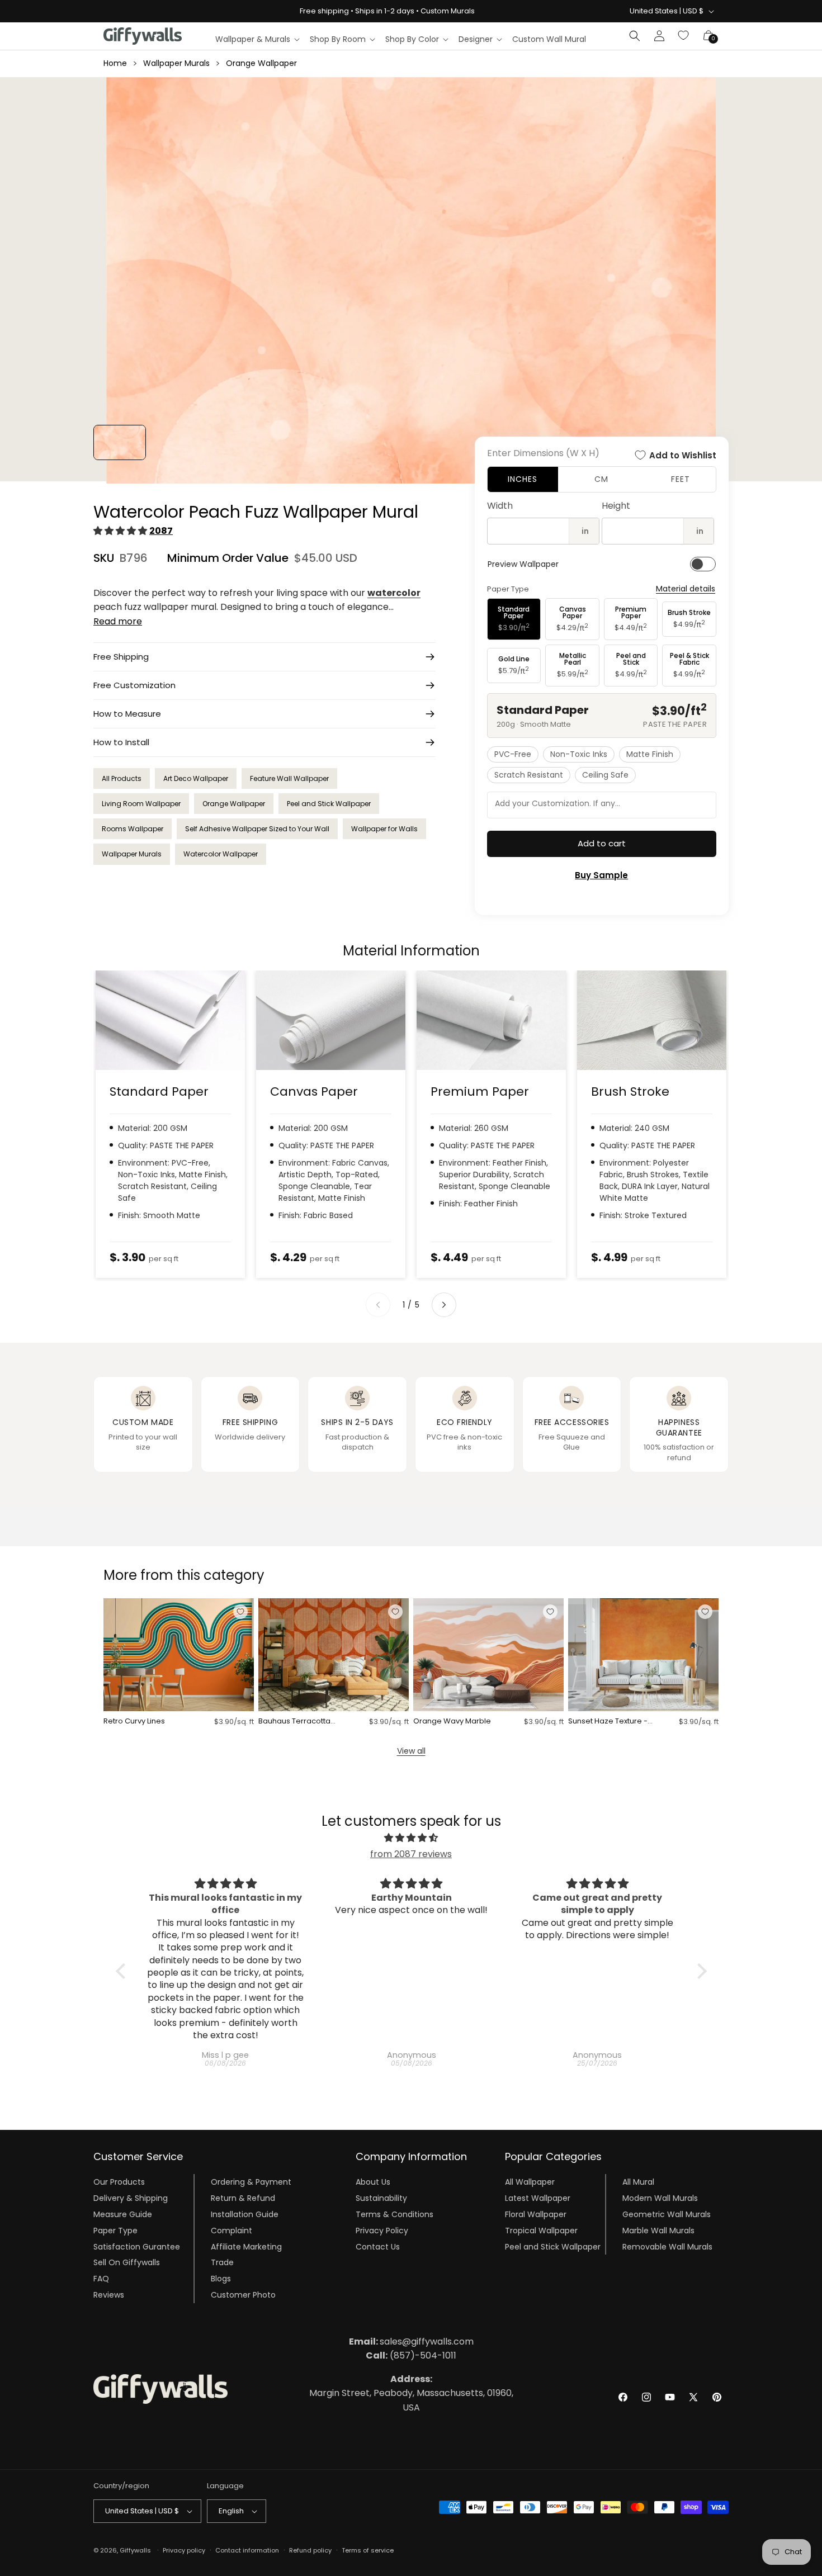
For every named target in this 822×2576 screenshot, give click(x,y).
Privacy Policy (382, 2231)
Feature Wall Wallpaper (289, 778)
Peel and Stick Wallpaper (329, 804)
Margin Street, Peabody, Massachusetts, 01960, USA (411, 2393)
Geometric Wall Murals (667, 2214)
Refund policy (310, 2550)
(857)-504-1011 (411, 2355)
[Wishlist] (684, 36)
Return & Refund (243, 2198)
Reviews (109, 2295)
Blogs (221, 2279)
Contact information (247, 2550)
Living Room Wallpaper (141, 804)
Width (500, 506)
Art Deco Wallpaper (196, 778)
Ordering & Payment (251, 2182)
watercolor (394, 593)
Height (616, 506)
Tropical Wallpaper (541, 2231)
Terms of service (368, 2550)
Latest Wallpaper (538, 2198)
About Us (373, 2182)
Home (115, 63)
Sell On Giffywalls (127, 2262)
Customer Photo (243, 2295)
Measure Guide (123, 2214)
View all (411, 1751)
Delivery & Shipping (131, 2198)
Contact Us (378, 2246)
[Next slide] (444, 1305)
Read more (118, 621)
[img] (411, 1838)
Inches (523, 479)
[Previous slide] (378, 1305)
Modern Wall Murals (660, 2198)
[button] (257, 39)
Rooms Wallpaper (133, 829)
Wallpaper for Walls (384, 829)
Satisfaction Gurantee (137, 2246)
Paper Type (115, 2231)
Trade (222, 2262)
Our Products (119, 2182)
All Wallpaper (530, 2182)
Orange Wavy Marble (452, 1722)
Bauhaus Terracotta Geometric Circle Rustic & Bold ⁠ (301, 1722)
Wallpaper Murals (176, 63)
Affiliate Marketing (246, 2246)
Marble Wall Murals (658, 2231)
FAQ (101, 2279)
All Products (122, 778)
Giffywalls (135, 2550)
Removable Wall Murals (667, 2246)
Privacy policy (184, 2550)
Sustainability (381, 2198)
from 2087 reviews (411, 1854)
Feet (681, 479)
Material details (686, 589)
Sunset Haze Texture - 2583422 (608, 1722)
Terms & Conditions (395, 2214)
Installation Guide (245, 2214)
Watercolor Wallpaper (221, 854)
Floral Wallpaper (536, 2214)
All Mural (638, 2182)
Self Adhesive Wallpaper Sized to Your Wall (257, 829)
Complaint (232, 2231)
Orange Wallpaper (261, 63)
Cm (601, 479)
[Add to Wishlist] (240, 1612)
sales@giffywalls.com (411, 2341)
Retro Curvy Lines (134, 1722)
